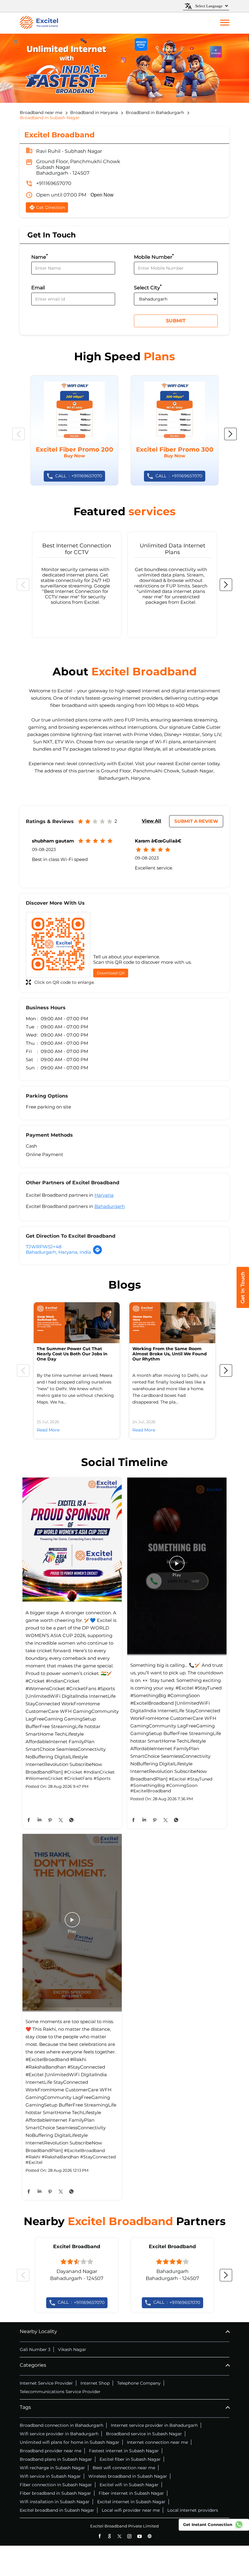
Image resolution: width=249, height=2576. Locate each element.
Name (39, 256)
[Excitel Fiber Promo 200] (74, 430)
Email (38, 288)
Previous (19, 434)
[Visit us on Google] (109, 2536)
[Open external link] (243, 1306)
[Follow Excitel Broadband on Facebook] (99, 2536)
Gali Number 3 (35, 2349)
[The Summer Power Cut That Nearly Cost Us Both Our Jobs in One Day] (77, 1323)
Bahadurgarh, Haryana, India (58, 1252)
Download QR (111, 973)
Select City (148, 287)
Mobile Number (154, 256)
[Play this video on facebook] (177, 1566)
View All (152, 821)
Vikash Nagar (72, 2349)
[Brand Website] (150, 2536)
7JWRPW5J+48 (44, 1247)
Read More (48, 1430)
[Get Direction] (97, 1253)
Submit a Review (196, 821)
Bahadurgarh (110, 1206)
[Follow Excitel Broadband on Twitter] (119, 2536)
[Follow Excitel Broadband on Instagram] (130, 2536)
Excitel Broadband (77, 2246)
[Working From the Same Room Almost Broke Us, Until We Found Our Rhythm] (172, 1323)
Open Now (102, 195)
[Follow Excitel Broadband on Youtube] (140, 2536)
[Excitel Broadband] (39, 23)
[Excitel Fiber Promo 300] (175, 430)
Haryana (104, 1195)
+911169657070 (54, 183)
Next (230, 434)
